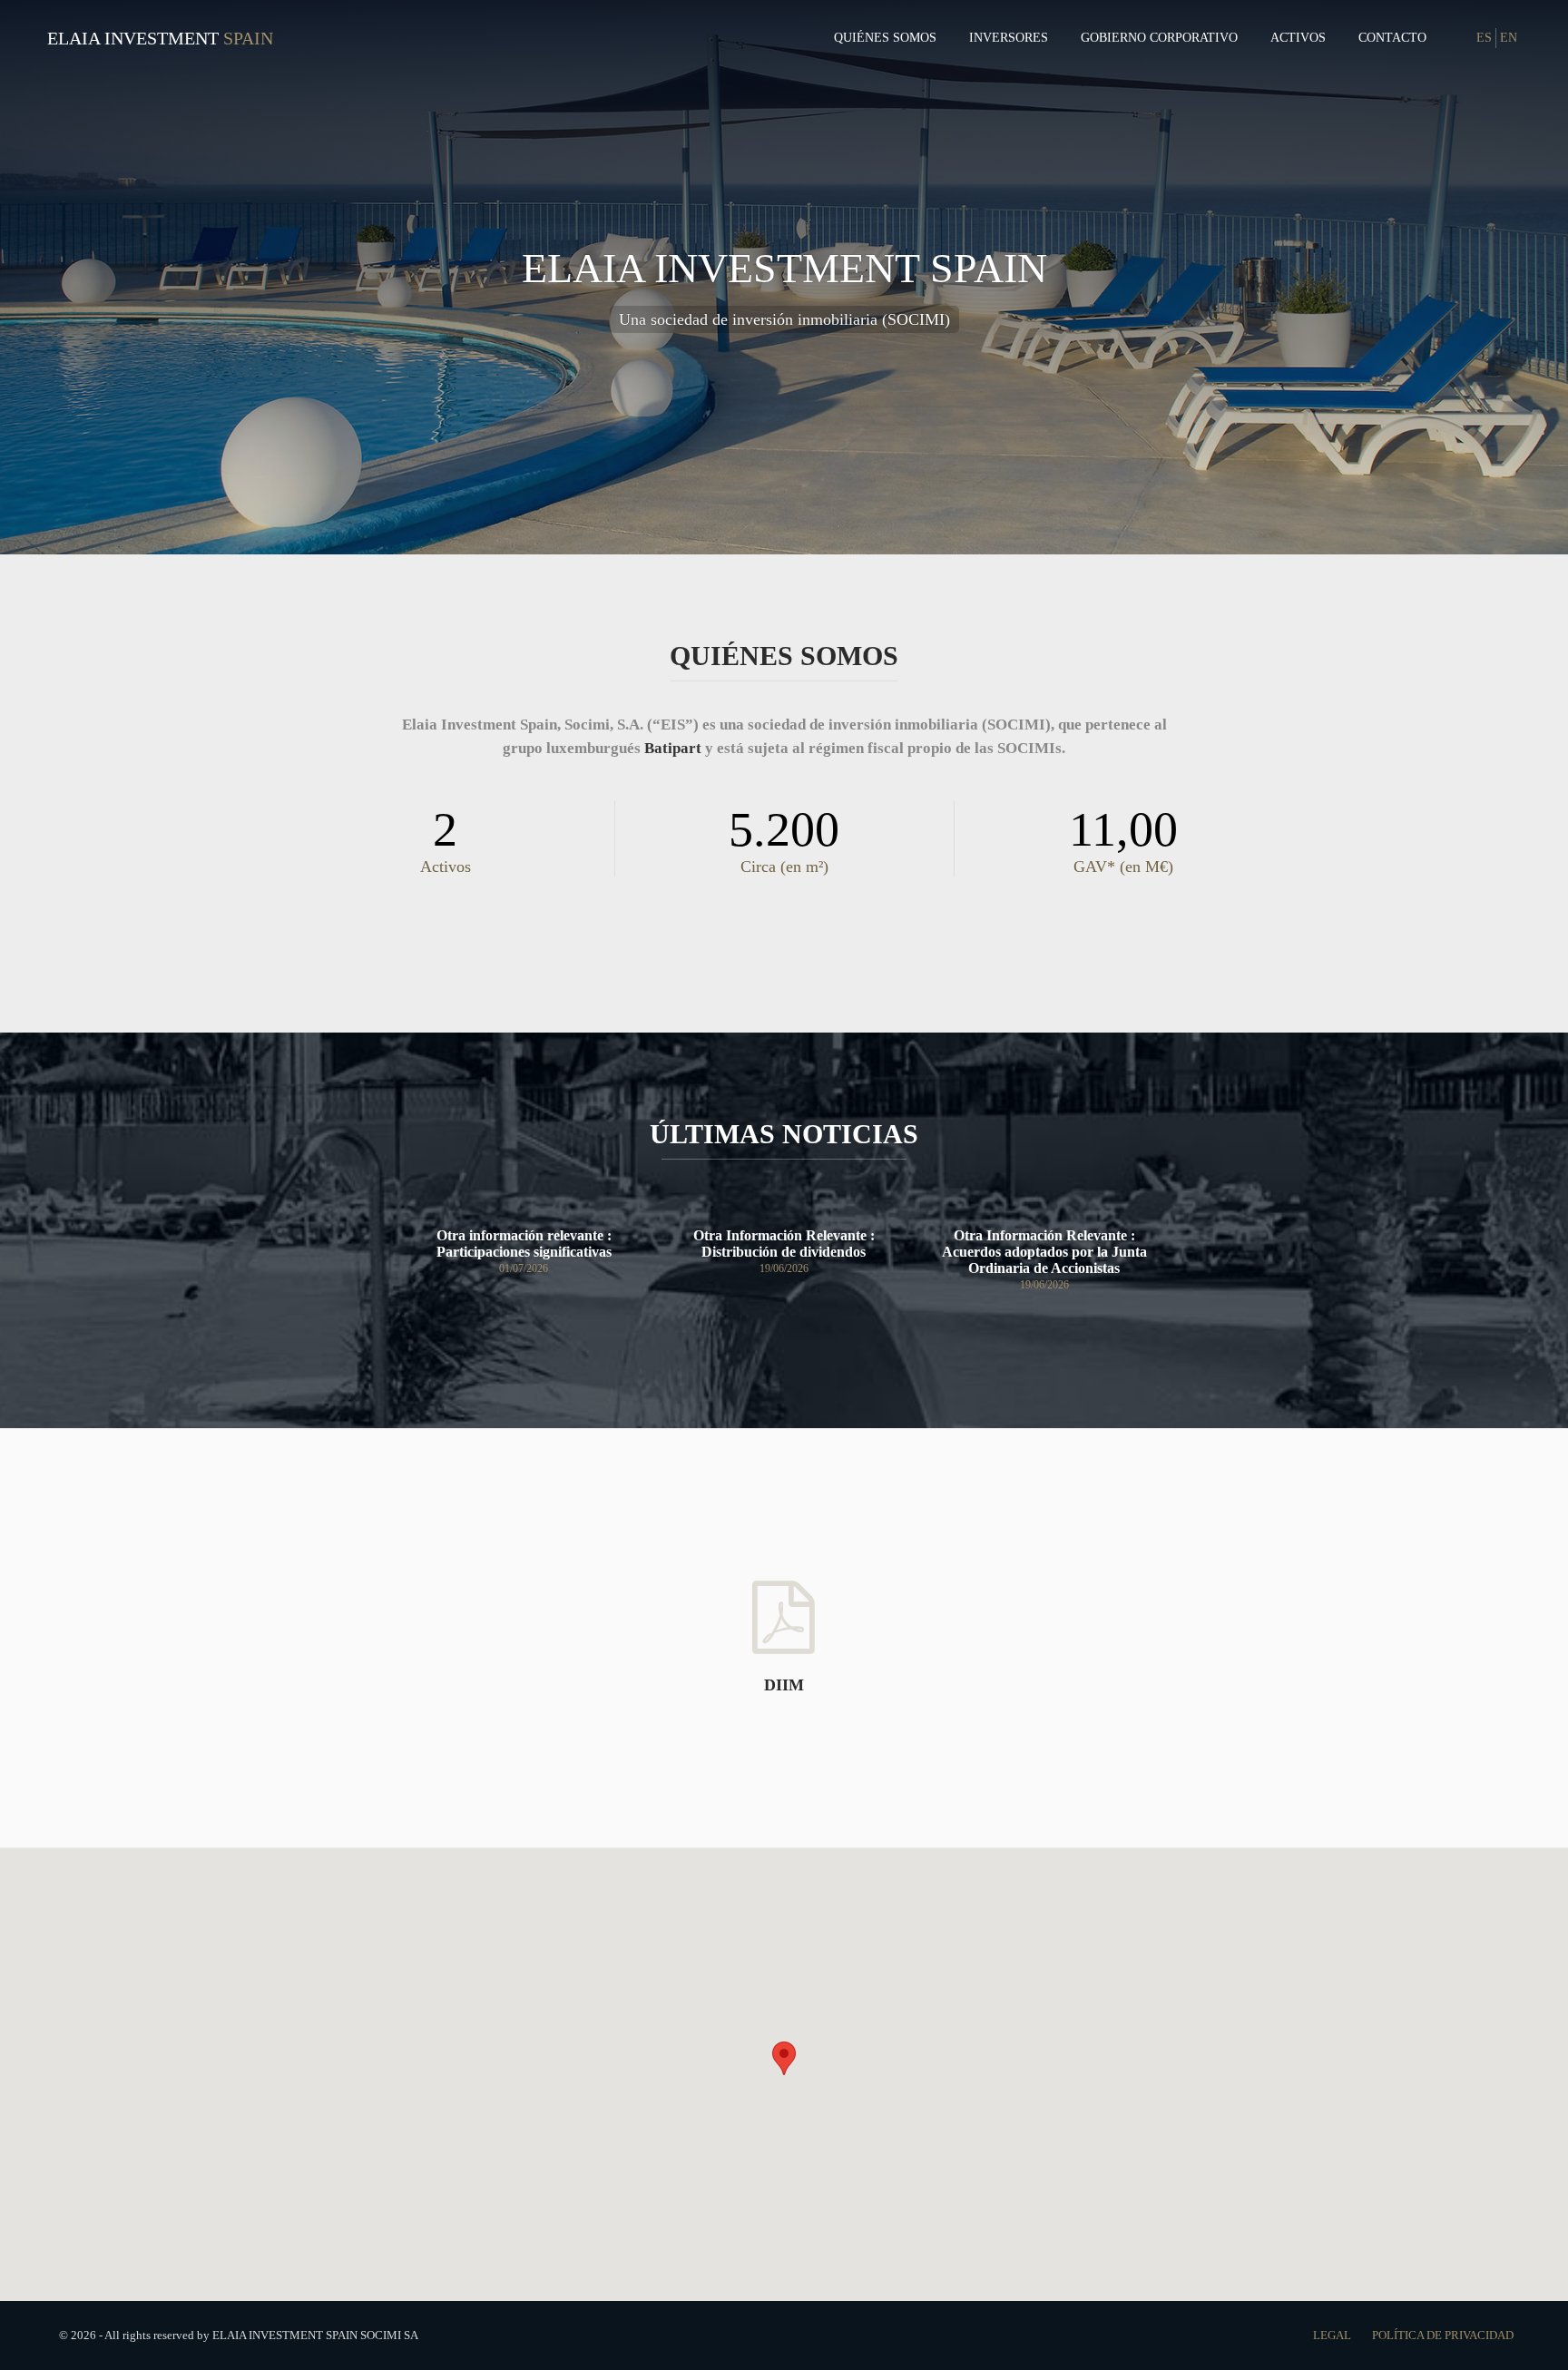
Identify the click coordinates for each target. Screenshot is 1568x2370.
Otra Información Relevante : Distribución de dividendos (784, 1244)
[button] (784, 2058)
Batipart (673, 748)
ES (1484, 38)
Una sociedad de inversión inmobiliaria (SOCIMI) (784, 319)
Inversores (1009, 38)
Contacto (1392, 38)
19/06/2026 (784, 1268)
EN (1509, 38)
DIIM (784, 1685)
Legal (1333, 2335)
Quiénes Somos (885, 38)
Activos (1298, 38)
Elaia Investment (133, 38)
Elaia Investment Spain (784, 268)
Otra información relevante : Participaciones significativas (524, 1244)
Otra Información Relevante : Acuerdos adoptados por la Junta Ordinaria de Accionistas (1044, 1252)
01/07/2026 (524, 1268)
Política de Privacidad (1443, 2335)
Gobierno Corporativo (1159, 38)
